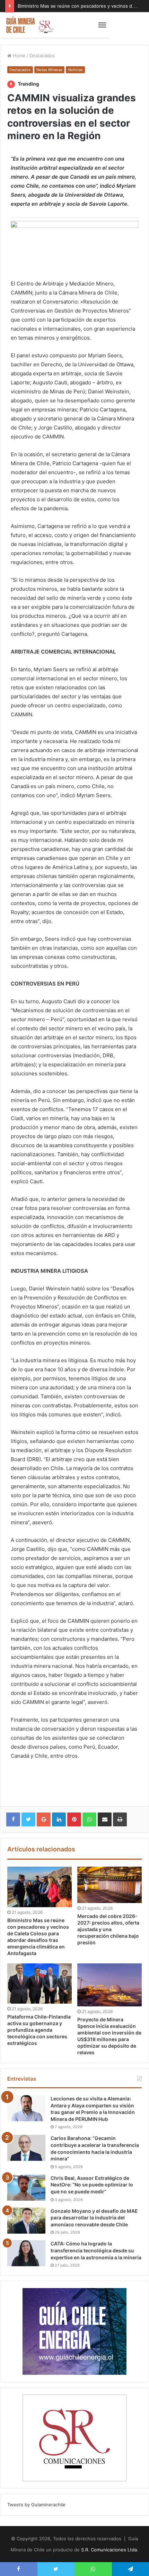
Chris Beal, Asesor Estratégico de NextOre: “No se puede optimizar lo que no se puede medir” (92, 2185)
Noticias (75, 70)
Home (19, 56)
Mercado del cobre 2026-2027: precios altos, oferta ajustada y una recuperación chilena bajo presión (108, 1929)
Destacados (42, 56)
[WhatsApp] (89, 1819)
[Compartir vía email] (105, 1819)
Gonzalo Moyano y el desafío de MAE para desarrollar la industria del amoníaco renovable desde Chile (94, 2218)
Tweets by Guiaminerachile (36, 2505)
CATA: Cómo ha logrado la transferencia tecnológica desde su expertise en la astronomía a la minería (96, 2250)
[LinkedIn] (59, 1819)
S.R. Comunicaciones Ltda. (110, 2550)
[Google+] (44, 1819)
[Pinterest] (74, 1819)
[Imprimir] (120, 1819)
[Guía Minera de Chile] (29, 25)
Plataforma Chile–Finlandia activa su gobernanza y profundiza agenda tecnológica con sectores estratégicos (39, 2030)
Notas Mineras (49, 70)
